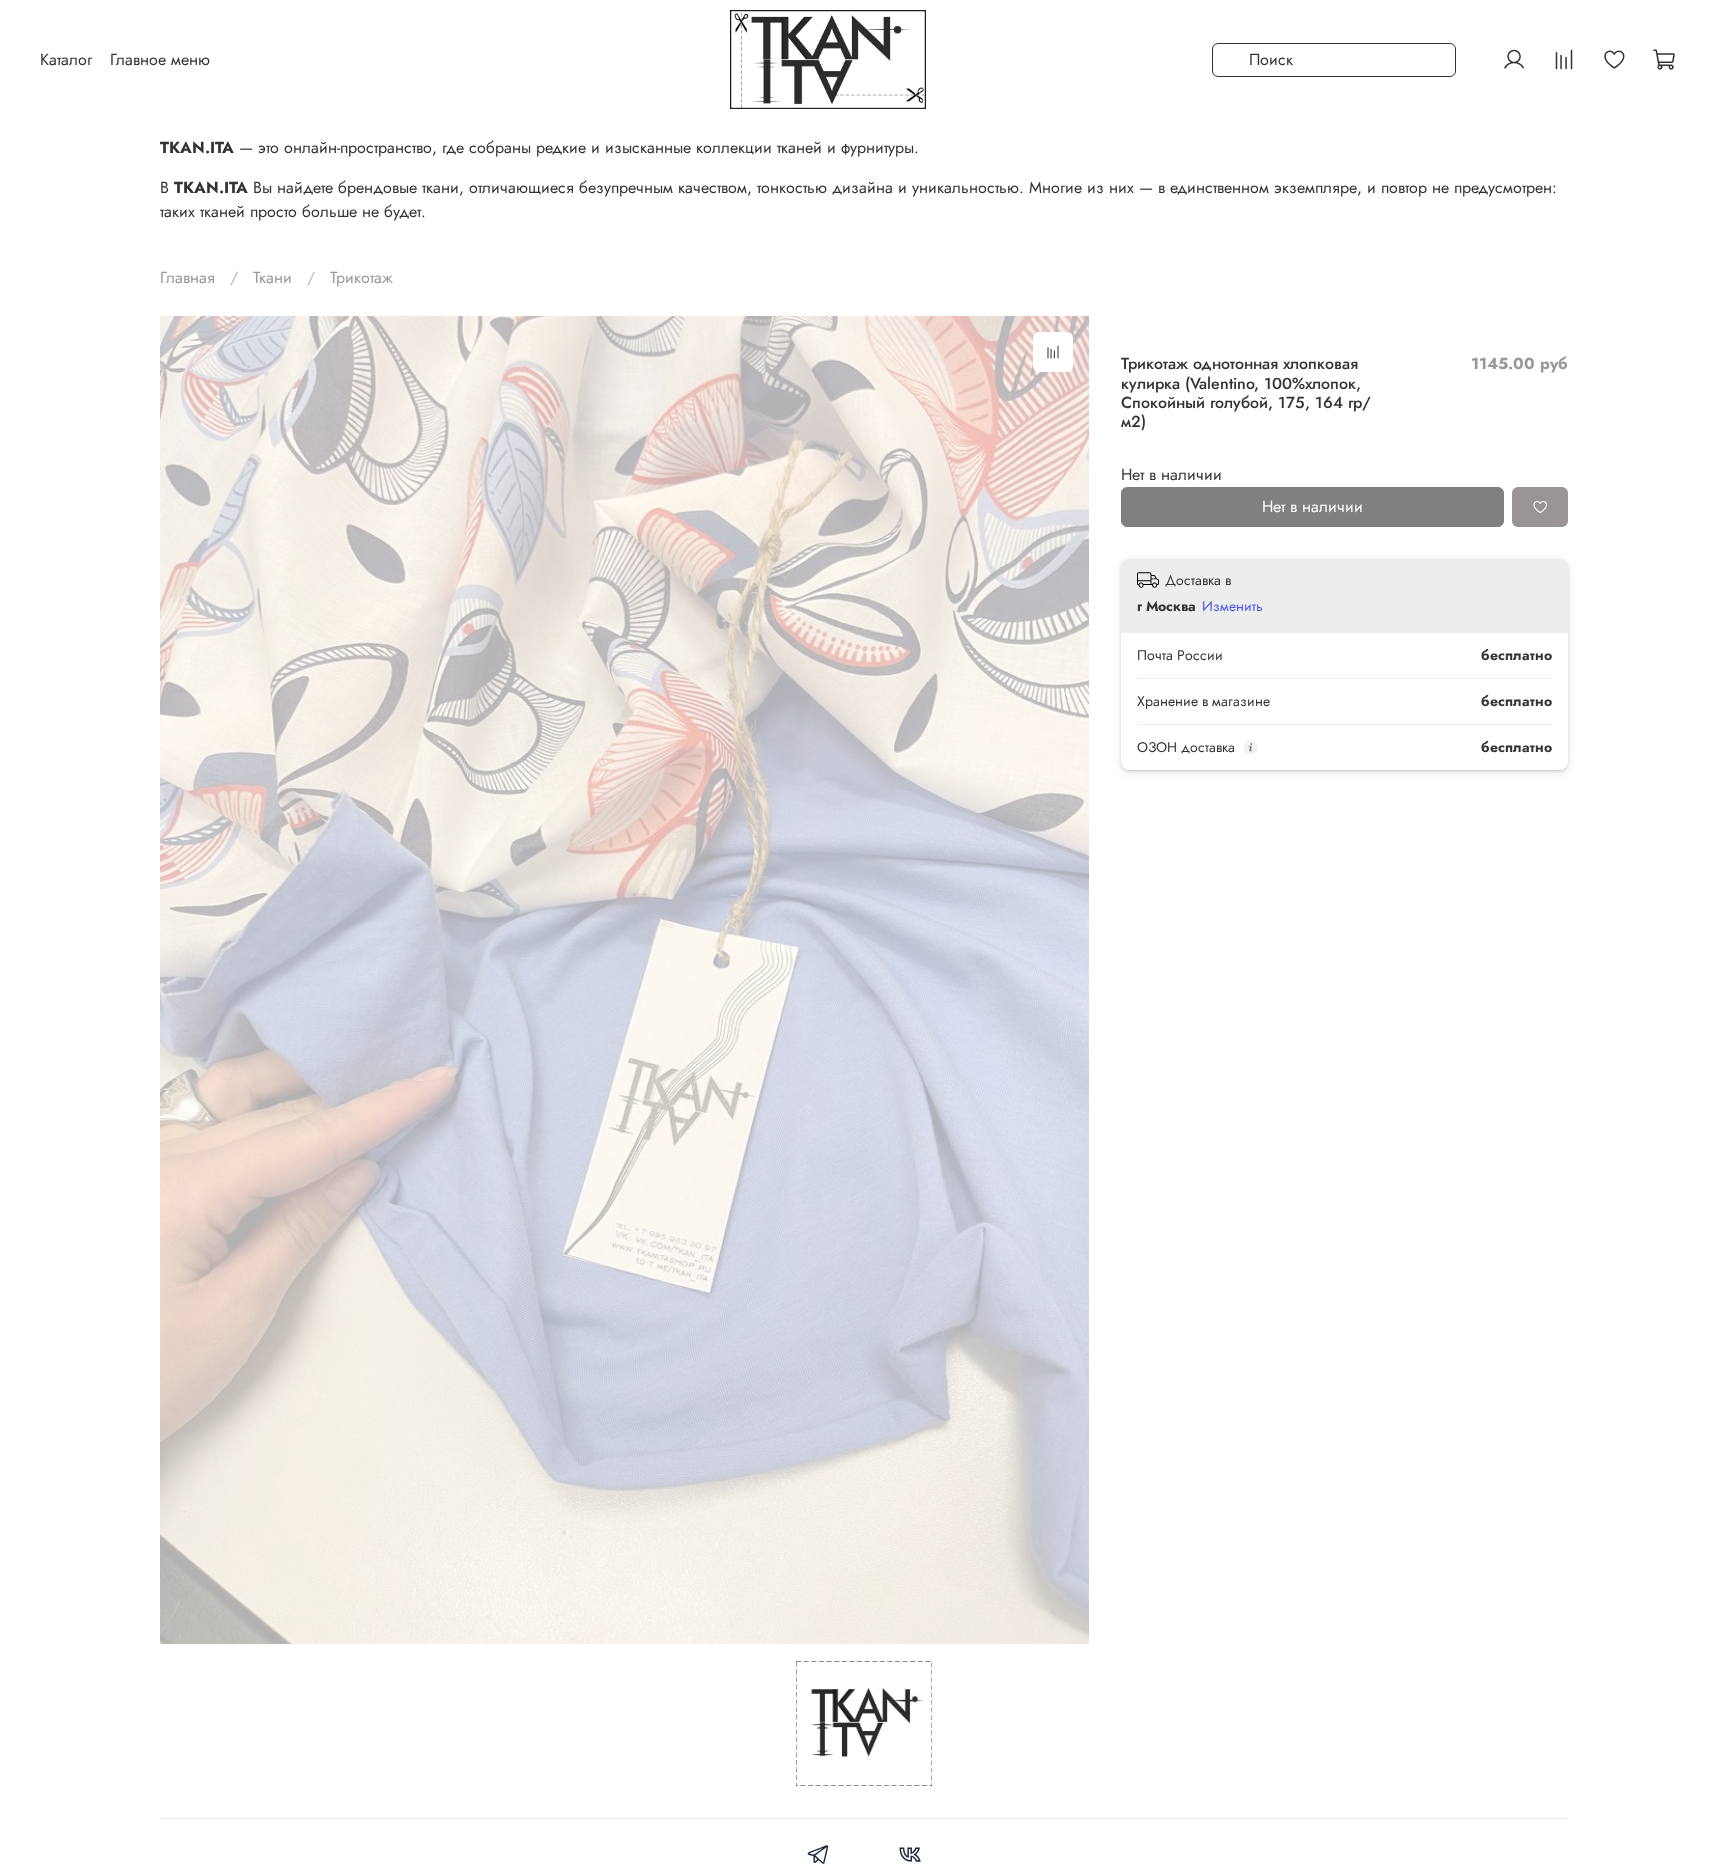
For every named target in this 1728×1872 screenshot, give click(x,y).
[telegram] (818, 1857)
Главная (187, 277)
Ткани (272, 277)
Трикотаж (361, 277)
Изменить (1232, 607)
